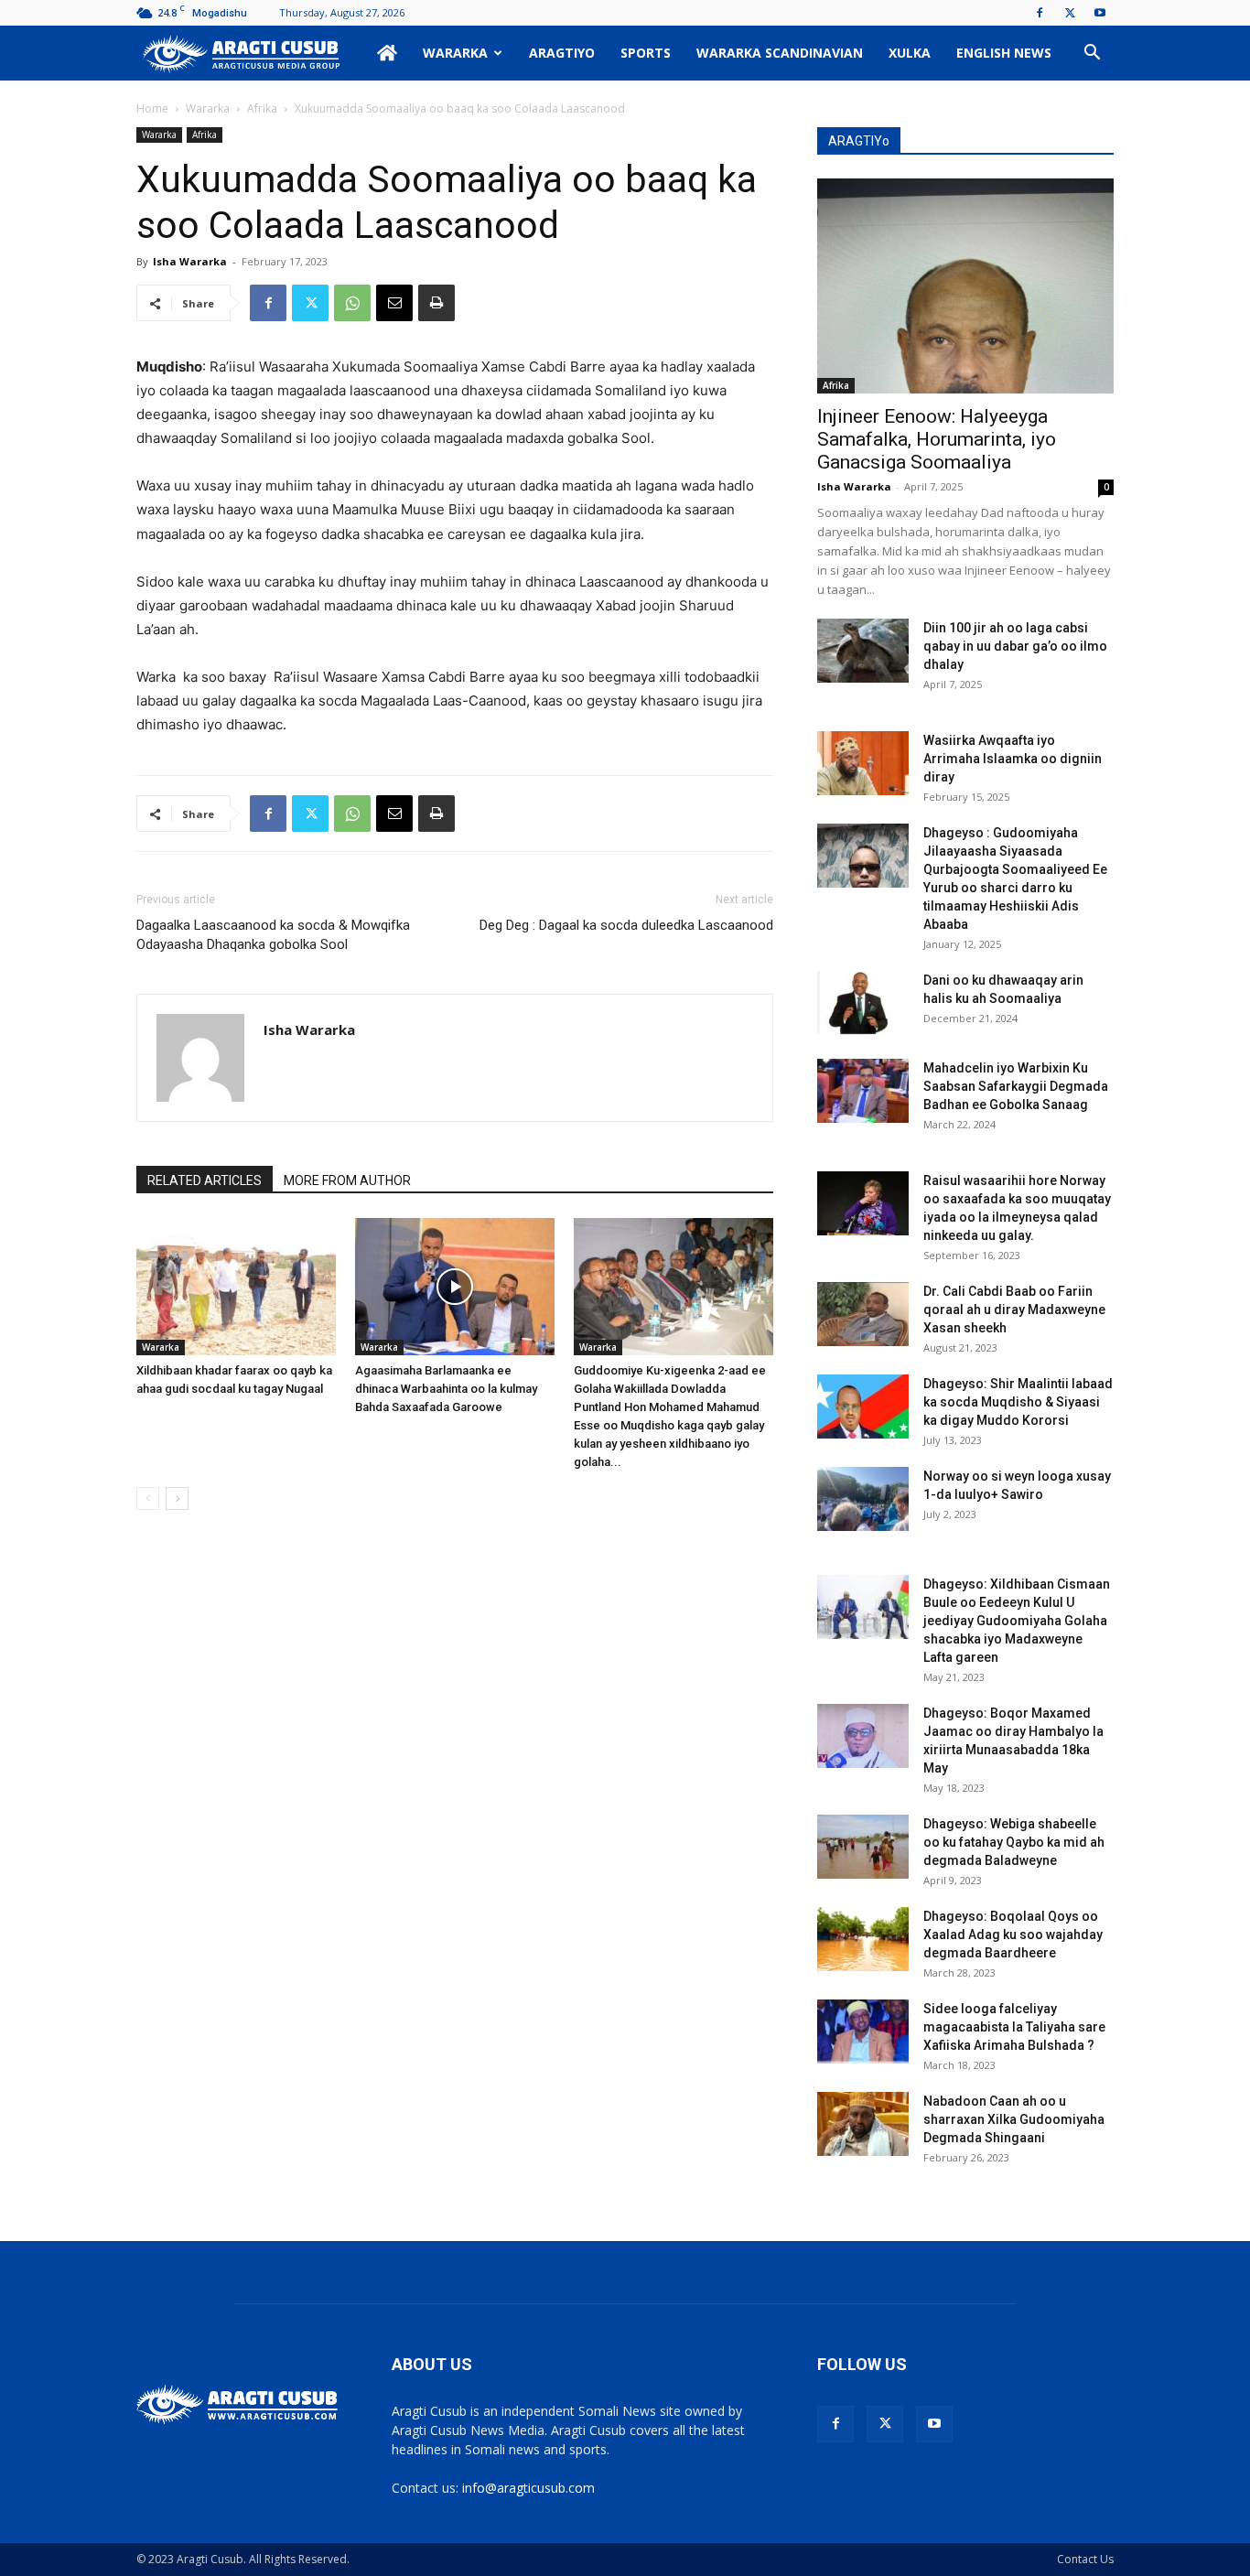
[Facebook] (1040, 13)
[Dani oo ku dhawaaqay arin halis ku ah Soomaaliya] (863, 1003)
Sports (646, 53)
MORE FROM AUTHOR (347, 1180)
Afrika (262, 108)
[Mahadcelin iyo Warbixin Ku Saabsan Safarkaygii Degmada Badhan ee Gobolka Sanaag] (863, 1091)
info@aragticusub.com (528, 2488)
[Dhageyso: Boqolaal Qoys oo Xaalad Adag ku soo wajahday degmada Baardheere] (863, 1939)
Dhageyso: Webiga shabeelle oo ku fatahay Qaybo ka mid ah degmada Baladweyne (1014, 1842)
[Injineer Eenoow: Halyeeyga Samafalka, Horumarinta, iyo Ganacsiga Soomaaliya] (965, 286)
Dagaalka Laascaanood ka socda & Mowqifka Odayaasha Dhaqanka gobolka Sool (273, 935)
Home (152, 108)
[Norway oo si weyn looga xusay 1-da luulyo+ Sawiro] (863, 1499)
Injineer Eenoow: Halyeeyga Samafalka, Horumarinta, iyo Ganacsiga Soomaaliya (937, 439)
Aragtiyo (562, 53)
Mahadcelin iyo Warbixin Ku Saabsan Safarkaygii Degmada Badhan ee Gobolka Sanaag (1016, 1086)
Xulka (910, 53)
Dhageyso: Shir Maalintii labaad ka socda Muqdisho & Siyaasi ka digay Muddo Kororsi (1018, 1402)
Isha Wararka (190, 261)
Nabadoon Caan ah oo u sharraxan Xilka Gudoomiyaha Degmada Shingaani (1014, 2119)
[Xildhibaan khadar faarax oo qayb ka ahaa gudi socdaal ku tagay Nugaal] (236, 1287)
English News (1004, 53)
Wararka (455, 53)
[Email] (394, 303)
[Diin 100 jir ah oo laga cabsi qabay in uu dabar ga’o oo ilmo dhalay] (863, 651)
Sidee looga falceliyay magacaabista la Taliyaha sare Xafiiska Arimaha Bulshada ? (1014, 2027)
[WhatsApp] (352, 303)
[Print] (436, 303)
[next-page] (177, 1498)
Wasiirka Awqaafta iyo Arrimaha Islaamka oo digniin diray (1013, 759)
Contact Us (1085, 2559)
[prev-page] (148, 1498)
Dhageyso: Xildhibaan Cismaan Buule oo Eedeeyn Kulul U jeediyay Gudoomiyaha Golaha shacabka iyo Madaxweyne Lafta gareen (1017, 1621)
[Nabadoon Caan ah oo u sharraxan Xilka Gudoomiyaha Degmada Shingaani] (863, 2124)
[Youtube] (1100, 13)
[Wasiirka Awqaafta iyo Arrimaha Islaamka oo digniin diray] (863, 763)
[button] (1092, 54)
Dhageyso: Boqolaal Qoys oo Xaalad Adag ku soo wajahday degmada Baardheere (1013, 1935)
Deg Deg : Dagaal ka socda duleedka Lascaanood (626, 925)
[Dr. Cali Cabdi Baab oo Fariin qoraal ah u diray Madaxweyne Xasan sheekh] (863, 1314)
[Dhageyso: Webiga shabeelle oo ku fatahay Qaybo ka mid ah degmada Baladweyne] (863, 1847)
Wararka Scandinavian (780, 53)
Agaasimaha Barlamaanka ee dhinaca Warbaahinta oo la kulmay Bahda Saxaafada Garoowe (446, 1389)
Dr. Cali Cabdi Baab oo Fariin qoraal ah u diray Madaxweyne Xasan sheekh (1014, 1310)
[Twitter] (1070, 13)
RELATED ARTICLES (205, 1180)
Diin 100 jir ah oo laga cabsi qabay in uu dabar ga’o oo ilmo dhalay (1015, 646)
